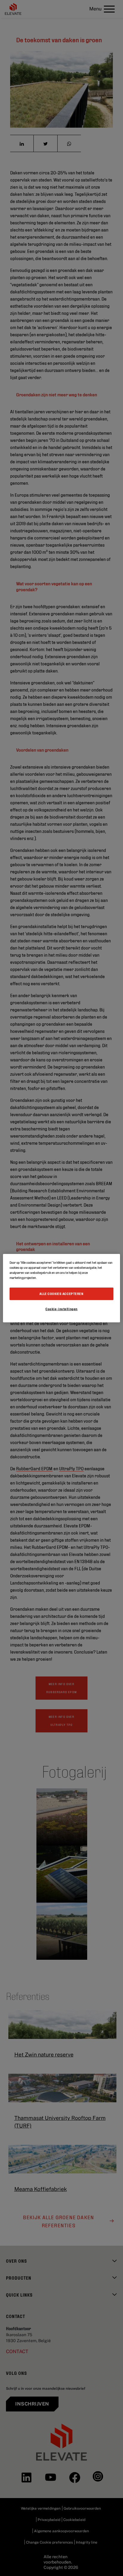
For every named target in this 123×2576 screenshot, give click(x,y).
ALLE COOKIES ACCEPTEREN (61, 1294)
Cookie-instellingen (61, 1309)
